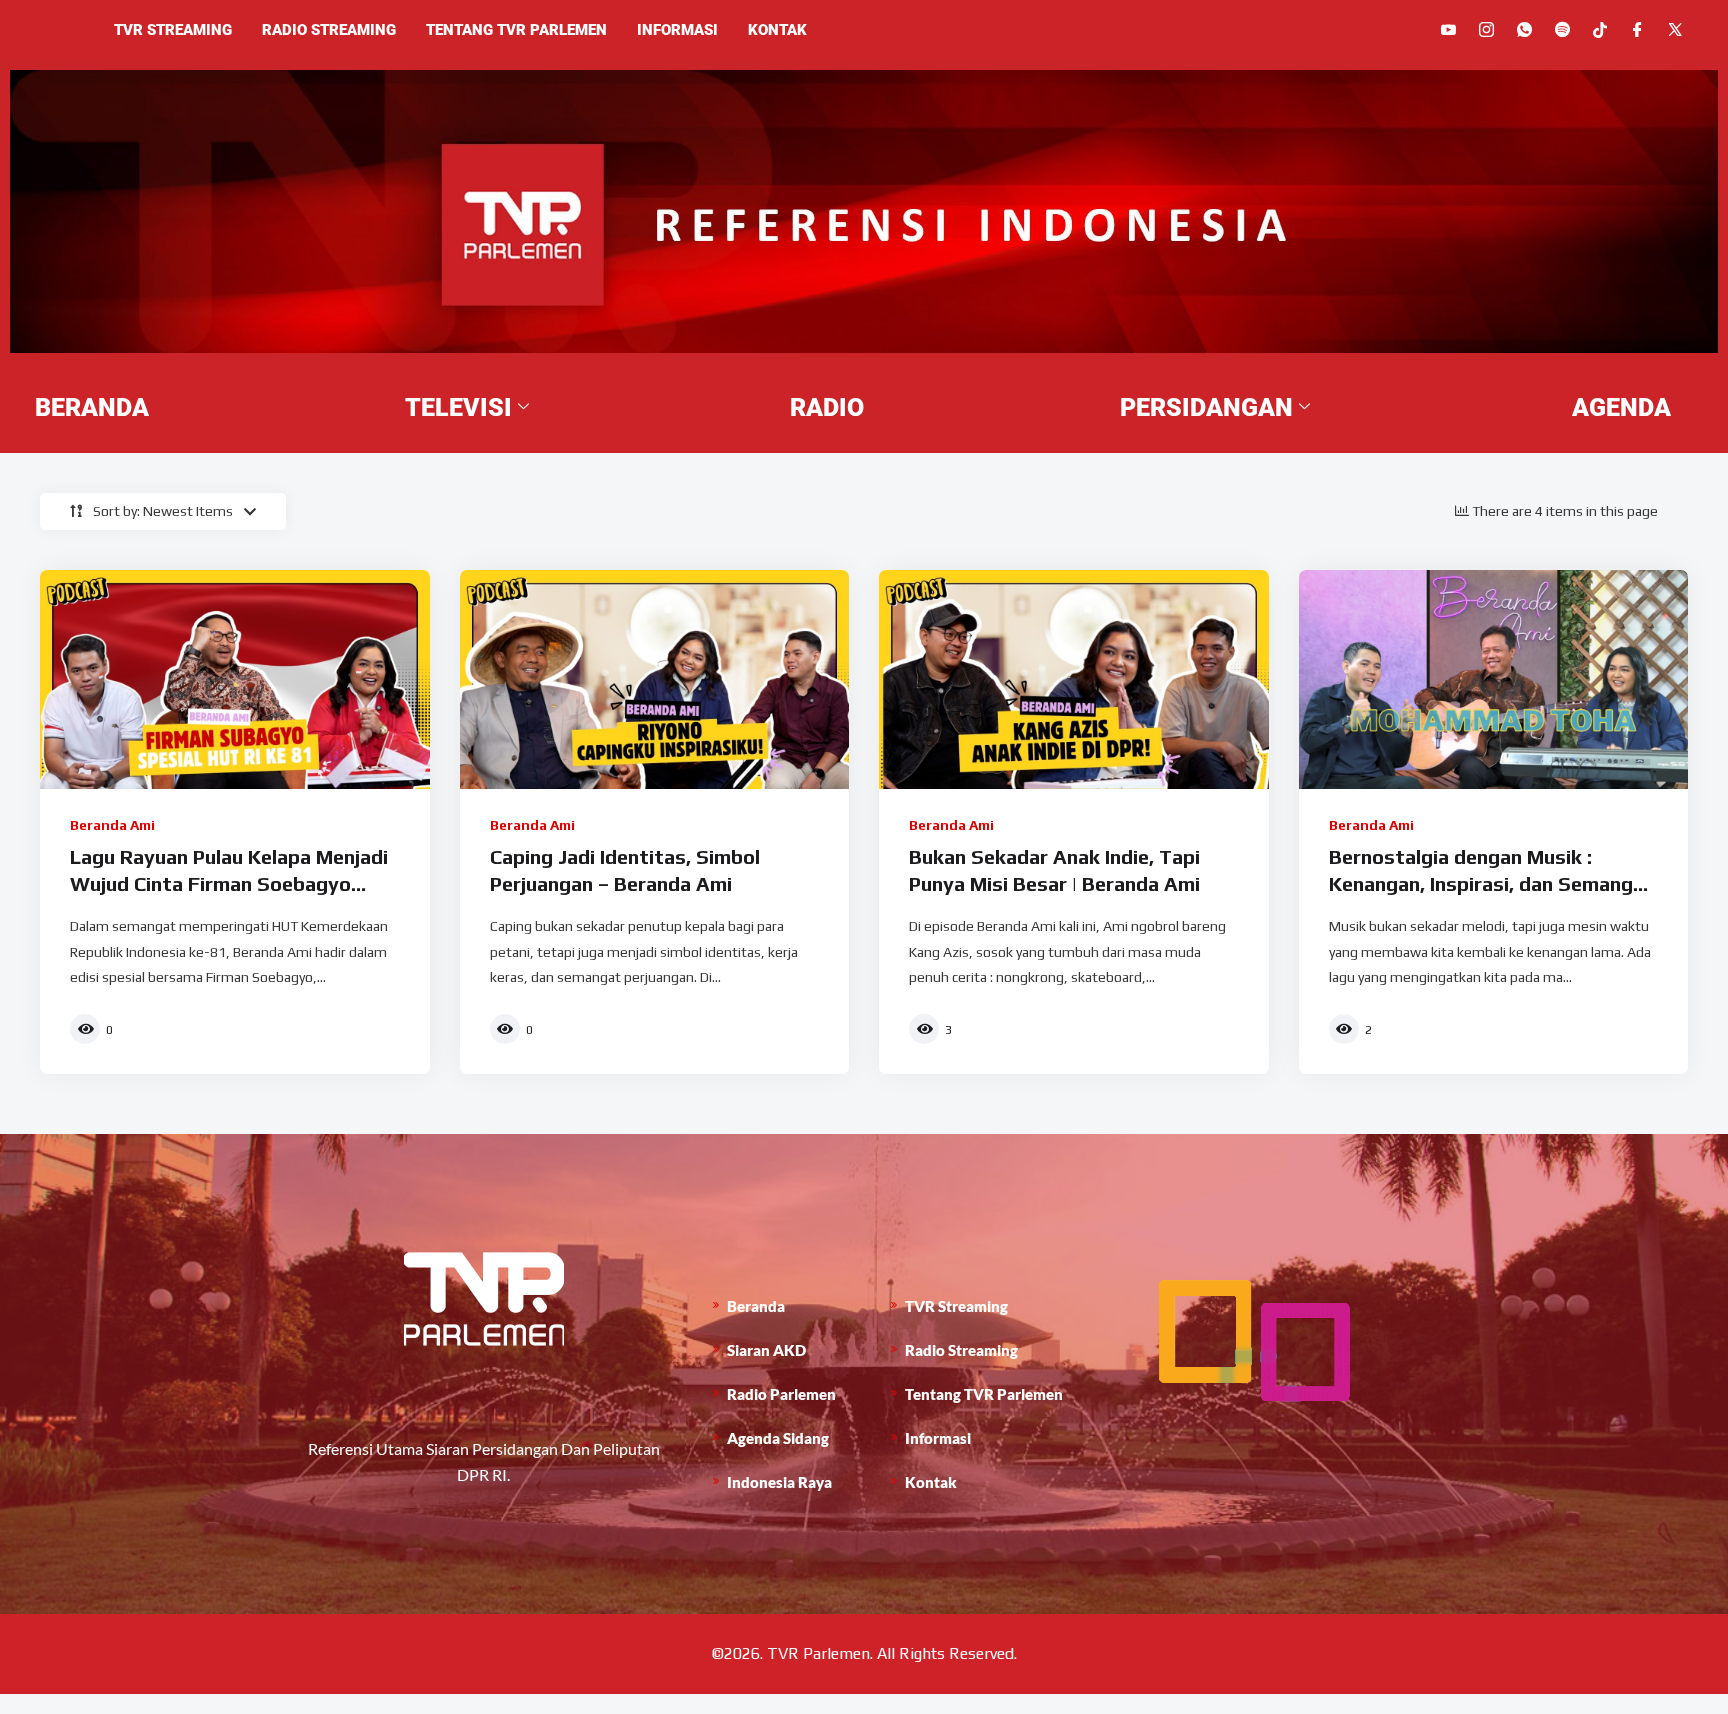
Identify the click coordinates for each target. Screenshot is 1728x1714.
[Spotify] (1562, 29)
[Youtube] (1448, 29)
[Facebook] (1637, 29)
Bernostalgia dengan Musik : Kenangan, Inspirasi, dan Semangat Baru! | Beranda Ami (1491, 884)
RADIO (827, 407)
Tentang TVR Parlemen (516, 30)
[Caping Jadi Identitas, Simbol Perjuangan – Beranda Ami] (655, 679)
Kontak (777, 30)
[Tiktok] (1600, 28)
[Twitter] (1675, 29)
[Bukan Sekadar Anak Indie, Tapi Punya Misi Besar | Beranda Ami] (1074, 679)
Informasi (677, 30)
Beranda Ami (112, 825)
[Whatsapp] (1524, 29)
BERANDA (92, 407)
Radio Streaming (329, 30)
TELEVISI (458, 407)
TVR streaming (173, 30)
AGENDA (1621, 407)
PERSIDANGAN (1206, 407)
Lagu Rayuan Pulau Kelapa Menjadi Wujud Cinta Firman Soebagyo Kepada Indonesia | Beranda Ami (229, 884)
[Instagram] (1486, 29)
